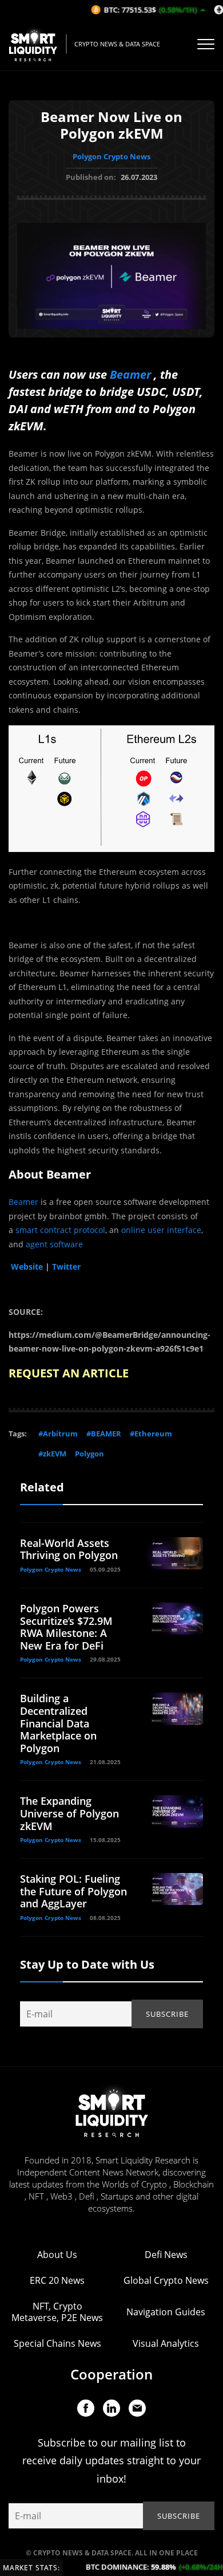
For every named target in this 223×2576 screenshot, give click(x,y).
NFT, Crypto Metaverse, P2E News (57, 2312)
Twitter (66, 1267)
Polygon (89, 1454)
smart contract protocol (60, 1230)
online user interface (161, 1230)
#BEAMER (104, 1434)
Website (27, 1267)
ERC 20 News (57, 2280)
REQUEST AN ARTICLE (69, 1373)
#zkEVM (52, 1454)
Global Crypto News (166, 2280)
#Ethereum (151, 1434)
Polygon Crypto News (111, 156)
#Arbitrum (58, 1434)
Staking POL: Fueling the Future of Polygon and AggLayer (73, 1891)
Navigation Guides (166, 2312)
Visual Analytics (166, 2343)
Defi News (166, 2255)
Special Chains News (57, 2343)
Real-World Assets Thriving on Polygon (69, 1549)
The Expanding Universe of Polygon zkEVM (69, 1813)
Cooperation (111, 2374)
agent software (54, 1244)
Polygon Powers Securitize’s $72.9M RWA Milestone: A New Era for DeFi (66, 1627)
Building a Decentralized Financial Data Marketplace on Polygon (58, 1723)
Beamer (130, 374)
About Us (57, 2255)
